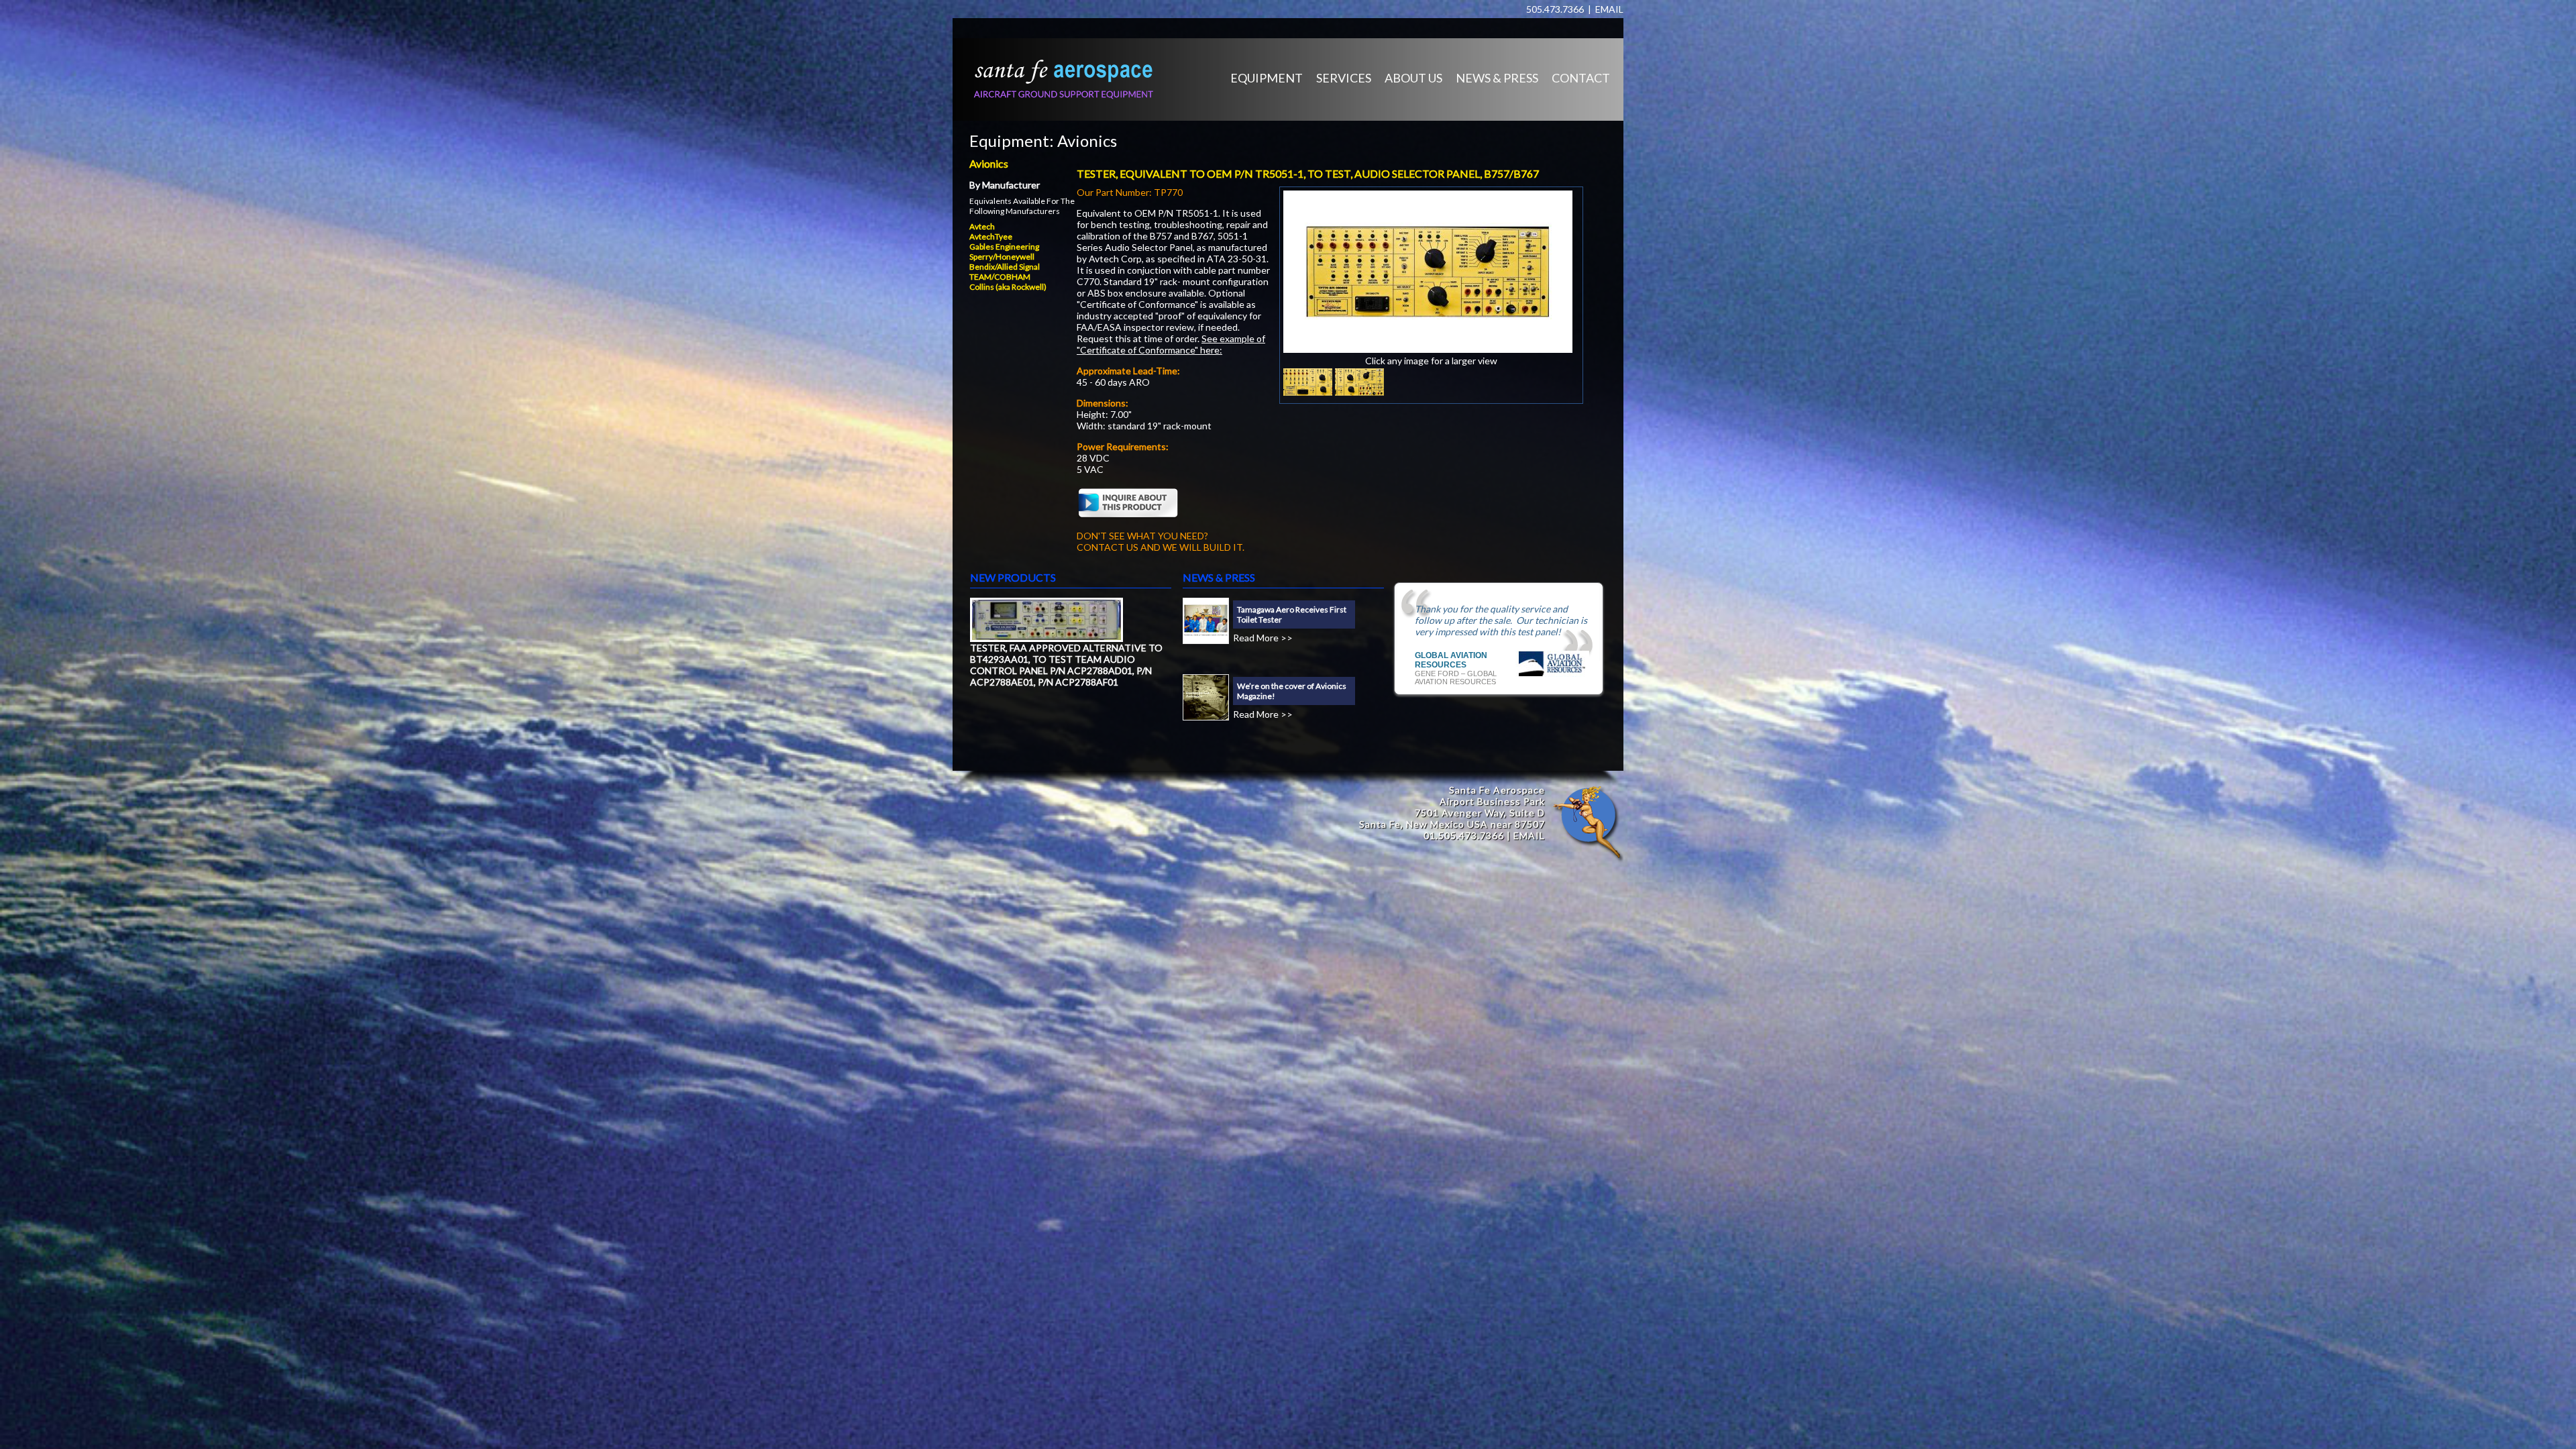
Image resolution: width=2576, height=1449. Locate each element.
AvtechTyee (991, 236)
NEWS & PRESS (1497, 78)
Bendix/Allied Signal (1005, 267)
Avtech (982, 226)
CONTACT (1581, 78)
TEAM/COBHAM (1000, 277)
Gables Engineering (1004, 247)
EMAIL (1609, 9)
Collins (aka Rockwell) (1008, 287)
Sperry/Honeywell (1002, 257)
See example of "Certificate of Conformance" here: (1171, 344)
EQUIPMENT (1267, 78)
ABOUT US (1413, 78)
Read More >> (1263, 638)
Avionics (1087, 141)
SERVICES (1344, 78)
